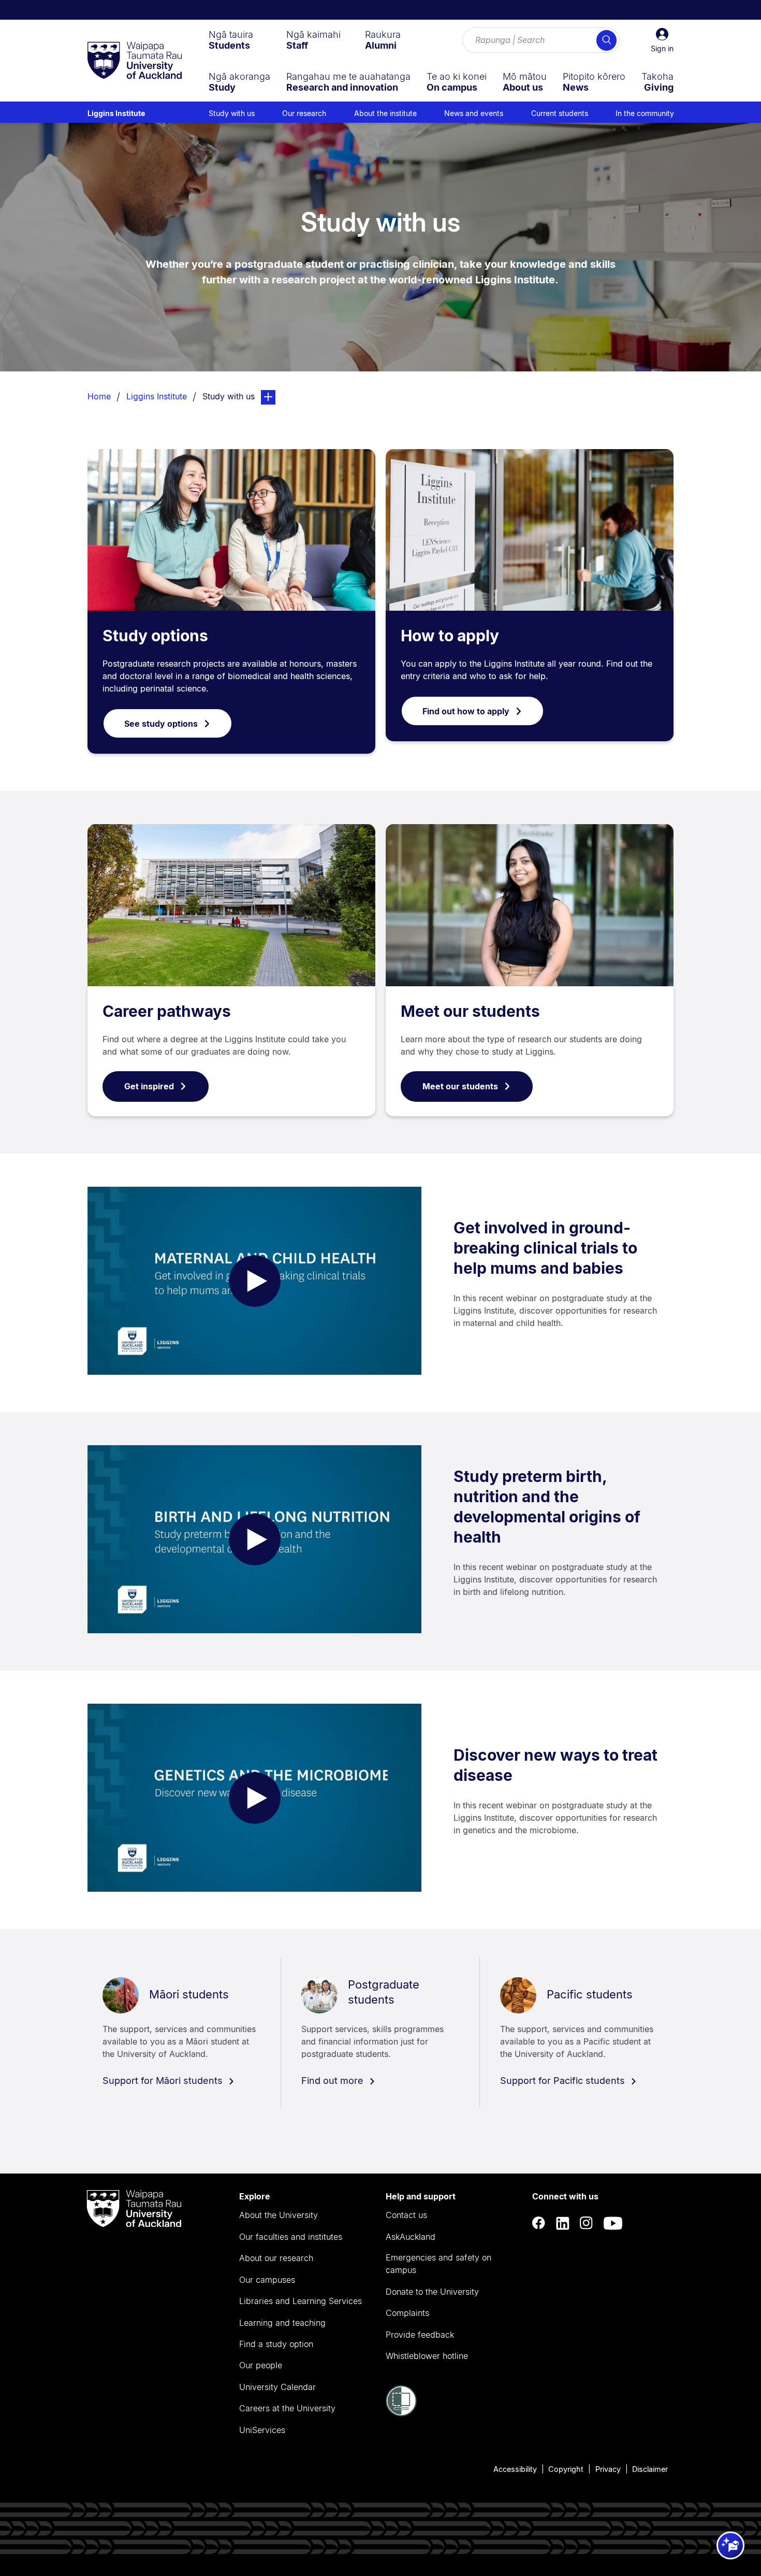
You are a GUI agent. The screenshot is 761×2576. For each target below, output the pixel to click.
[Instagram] (587, 2224)
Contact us (406, 2215)
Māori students (189, 1994)
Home (99, 396)
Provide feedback (420, 2335)
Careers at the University (287, 2408)
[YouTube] (613, 2224)
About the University (279, 2215)
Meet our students (470, 1011)
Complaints (407, 2313)
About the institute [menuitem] (385, 113)
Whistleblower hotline (427, 2356)
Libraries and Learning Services (301, 2301)
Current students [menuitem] (560, 113)
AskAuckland (411, 2237)
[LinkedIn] (563, 2224)
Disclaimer (650, 2469)
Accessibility (515, 2469)
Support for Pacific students (564, 2081)
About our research (276, 2258)
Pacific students (590, 1994)
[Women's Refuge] (401, 2413)
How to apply (450, 636)
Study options (155, 636)
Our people (261, 2365)
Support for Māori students (164, 2081)
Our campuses (267, 2280)
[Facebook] (539, 2224)
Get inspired (149, 1086)
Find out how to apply (466, 711)
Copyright (566, 2469)
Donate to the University (432, 2292)
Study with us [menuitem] (232, 113)
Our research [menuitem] (304, 113)
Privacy (608, 2469)
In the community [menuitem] (645, 113)
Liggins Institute (116, 113)
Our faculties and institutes (291, 2237)
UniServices (262, 2430)
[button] (662, 40)
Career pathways (167, 1011)
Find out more (334, 2081)
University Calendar (277, 2387)
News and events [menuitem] (474, 113)
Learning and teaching (282, 2323)
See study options (161, 724)
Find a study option (276, 2344)
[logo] (135, 61)
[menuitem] (231, 40)
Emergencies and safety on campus (438, 2264)
